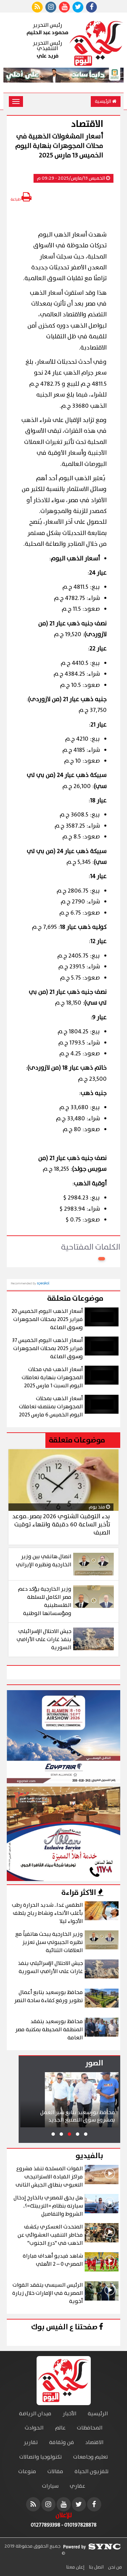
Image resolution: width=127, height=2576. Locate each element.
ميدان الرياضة (35, 2414)
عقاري (78, 2486)
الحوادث (34, 2428)
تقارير (31, 2443)
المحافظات (90, 2428)
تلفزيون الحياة (92, 2472)
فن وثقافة (62, 2443)
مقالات (55, 2472)
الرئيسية (103, 102)
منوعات (27, 2472)
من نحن (114, 2567)
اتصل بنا (96, 2567)
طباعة (16, 199)
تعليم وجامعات (91, 2457)
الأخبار (70, 2414)
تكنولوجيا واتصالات (41, 2457)
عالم (60, 2428)
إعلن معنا (75, 2567)
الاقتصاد (94, 2443)
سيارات (50, 2486)
